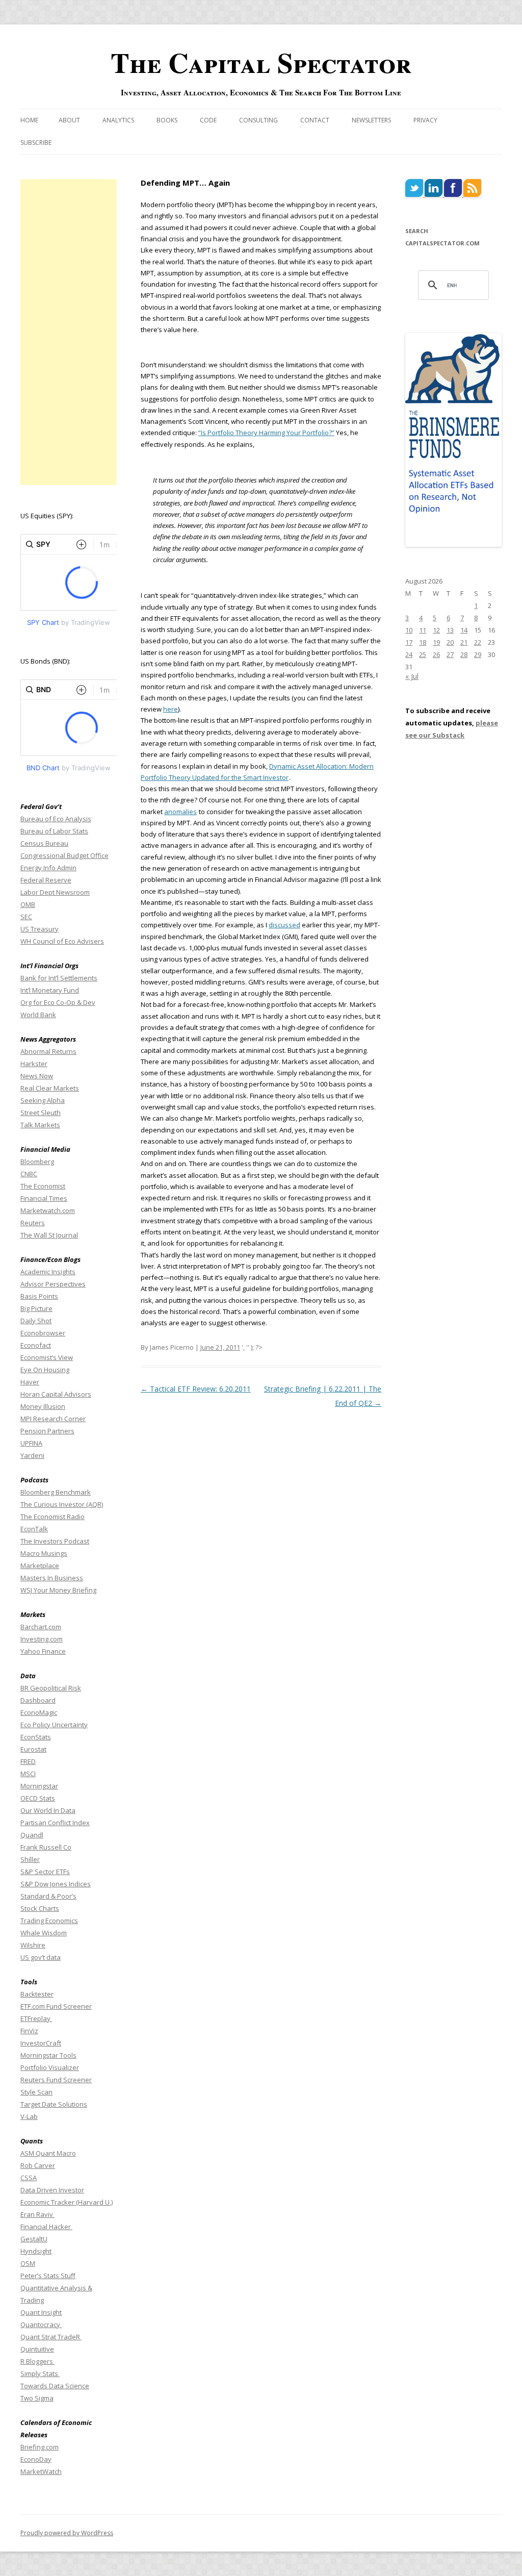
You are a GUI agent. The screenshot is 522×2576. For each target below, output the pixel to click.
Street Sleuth (41, 1113)
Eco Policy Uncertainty (54, 1725)
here (171, 709)
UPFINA (31, 1443)
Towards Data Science (55, 2386)
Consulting (258, 120)
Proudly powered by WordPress (67, 2533)
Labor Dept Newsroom (55, 892)
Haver (30, 1382)
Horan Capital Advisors (56, 1394)
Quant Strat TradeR (51, 2337)
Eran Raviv (37, 2214)
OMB (28, 904)
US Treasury (40, 929)
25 (423, 654)
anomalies (180, 812)
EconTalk (34, 1529)
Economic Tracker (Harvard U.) (67, 2202)
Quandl (32, 1835)
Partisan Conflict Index (55, 1823)
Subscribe (36, 143)
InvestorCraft (41, 2043)
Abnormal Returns (48, 1051)
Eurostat (33, 1749)
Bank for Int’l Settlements (59, 978)
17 (409, 642)
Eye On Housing (45, 1370)
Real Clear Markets (50, 1088)
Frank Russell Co (46, 1847)
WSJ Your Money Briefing (58, 1590)
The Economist (43, 1186)
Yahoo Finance (43, 1651)
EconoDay (36, 2459)
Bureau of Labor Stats (54, 831)
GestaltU (34, 2239)
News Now (37, 1076)
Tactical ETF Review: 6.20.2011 (196, 1389)
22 (478, 642)
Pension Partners (47, 1431)
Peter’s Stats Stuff (48, 2276)
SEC (26, 917)
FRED (28, 1761)
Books (167, 120)
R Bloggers (37, 2361)
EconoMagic (39, 1712)
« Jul (412, 676)
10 (409, 630)
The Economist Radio (53, 1517)
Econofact (36, 1345)
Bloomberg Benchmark (56, 1492)
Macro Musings (44, 1553)
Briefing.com (40, 2447)
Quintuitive (37, 2349)
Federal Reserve (46, 880)
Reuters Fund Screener (56, 2080)
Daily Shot (36, 1321)
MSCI (28, 1774)
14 (464, 630)
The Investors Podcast (55, 1541)
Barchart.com (41, 1627)
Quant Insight (41, 2312)
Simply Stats (40, 2373)
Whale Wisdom (44, 1933)
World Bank (38, 1015)
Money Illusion (43, 1406)
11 (423, 630)
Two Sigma (37, 2398)
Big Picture (36, 1308)
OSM (28, 2263)
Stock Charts (40, 1908)
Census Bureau (44, 843)
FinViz (29, 2031)
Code (208, 120)
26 (436, 654)
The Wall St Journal (49, 1235)
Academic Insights (48, 1272)
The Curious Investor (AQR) (62, 1504)
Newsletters (371, 120)
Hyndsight (36, 2251)
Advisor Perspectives (53, 1284)
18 (423, 642)
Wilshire (33, 1945)
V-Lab (29, 2116)
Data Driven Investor (52, 2190)
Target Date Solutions (54, 2104)
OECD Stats (38, 1798)
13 (450, 630)
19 (436, 642)
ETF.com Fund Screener (56, 2006)
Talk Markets (40, 1125)
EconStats (36, 1737)
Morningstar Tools (48, 2055)
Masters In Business (52, 1578)
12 (436, 630)
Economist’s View (47, 1357)
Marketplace (40, 1565)
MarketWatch (41, 2471)
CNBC (29, 1174)
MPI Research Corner (53, 1419)
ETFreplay (36, 2018)
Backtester (37, 1994)
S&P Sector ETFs (45, 1872)
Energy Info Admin (48, 868)
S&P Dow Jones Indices (56, 1884)
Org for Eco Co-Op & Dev (58, 1002)
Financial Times (44, 1198)
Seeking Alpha (43, 1100)
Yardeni (32, 1455)
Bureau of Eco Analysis (56, 819)
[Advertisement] (69, 332)
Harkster (34, 1064)
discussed (284, 925)
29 (478, 654)
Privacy (425, 120)
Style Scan (36, 2092)
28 (464, 654)
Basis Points (39, 1296)
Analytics (118, 120)
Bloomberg (37, 1161)
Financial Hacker (46, 2227)
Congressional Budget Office (64, 855)
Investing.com (42, 1639)
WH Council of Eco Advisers (62, 941)
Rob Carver (38, 2165)
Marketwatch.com (48, 1210)
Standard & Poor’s (48, 1896)
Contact (315, 120)
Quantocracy (41, 2325)
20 (450, 642)
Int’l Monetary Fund (50, 990)
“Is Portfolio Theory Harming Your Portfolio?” (266, 433)
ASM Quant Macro (48, 2153)
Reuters (33, 1223)
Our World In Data (48, 1810)
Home (29, 120)
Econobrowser (43, 1333)
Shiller (30, 1859)
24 (409, 654)
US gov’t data (41, 1957)
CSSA (29, 2178)
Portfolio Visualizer (50, 2067)
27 (450, 654)
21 (464, 642)
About (69, 120)
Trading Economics (49, 1921)
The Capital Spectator (261, 62)
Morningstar (39, 1786)
